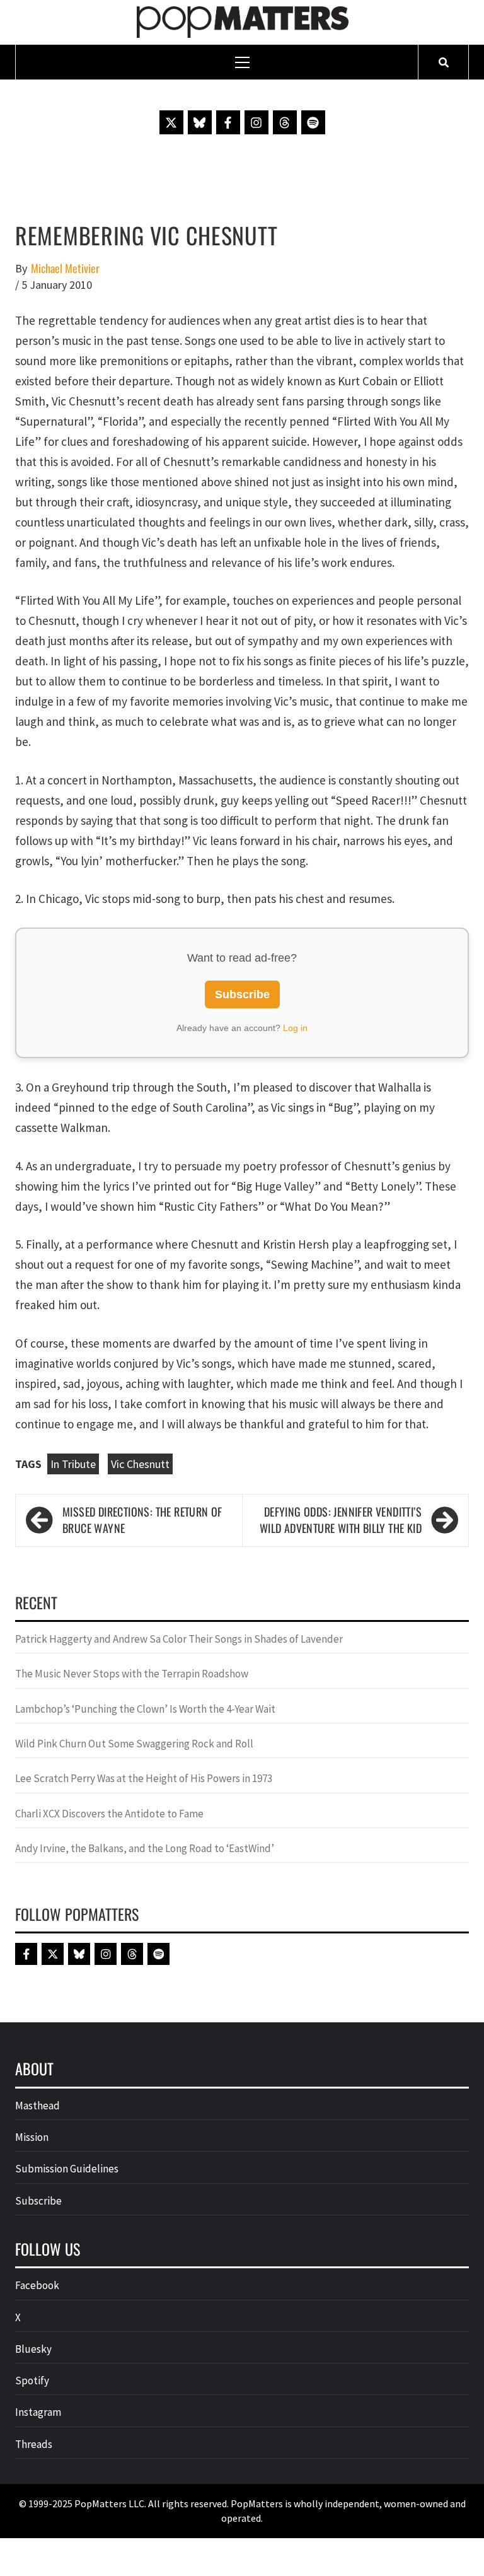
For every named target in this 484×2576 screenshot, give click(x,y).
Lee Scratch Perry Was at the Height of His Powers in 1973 (144, 1778)
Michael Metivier (65, 268)
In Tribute (73, 1464)
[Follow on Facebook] (228, 122)
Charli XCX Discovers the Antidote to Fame (109, 1814)
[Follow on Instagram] (256, 122)
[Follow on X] (171, 122)
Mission (32, 2137)
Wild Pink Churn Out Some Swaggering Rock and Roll (135, 1744)
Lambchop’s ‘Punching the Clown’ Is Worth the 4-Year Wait (145, 1709)
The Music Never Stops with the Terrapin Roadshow (132, 1674)
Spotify (32, 2381)
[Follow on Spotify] (313, 122)
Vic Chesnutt (140, 1464)
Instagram (38, 2412)
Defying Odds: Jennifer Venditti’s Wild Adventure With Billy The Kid (341, 1520)
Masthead (37, 2106)
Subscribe (242, 994)
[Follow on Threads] (285, 122)
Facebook (37, 2285)
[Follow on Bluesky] (200, 122)
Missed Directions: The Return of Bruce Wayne (142, 1520)
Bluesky (33, 2349)
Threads (34, 2444)
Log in (295, 1028)
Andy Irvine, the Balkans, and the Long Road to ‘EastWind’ (145, 1848)
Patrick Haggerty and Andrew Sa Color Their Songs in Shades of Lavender (179, 1639)
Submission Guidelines (67, 2169)
